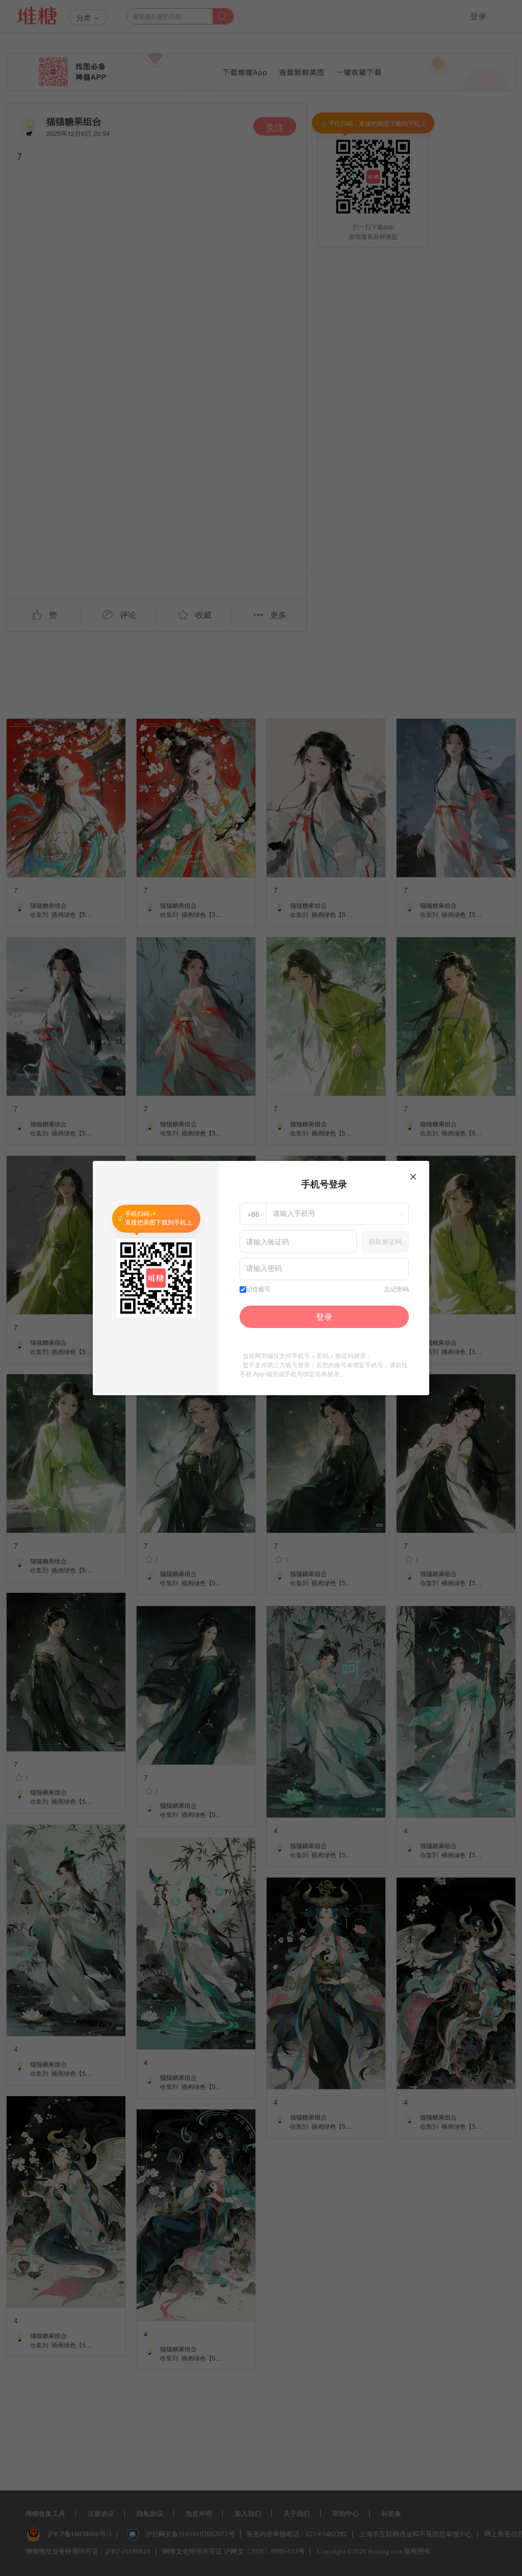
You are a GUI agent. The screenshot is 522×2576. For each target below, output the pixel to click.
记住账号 (258, 1289)
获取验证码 (385, 1241)
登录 (324, 1317)
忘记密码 (397, 1289)
